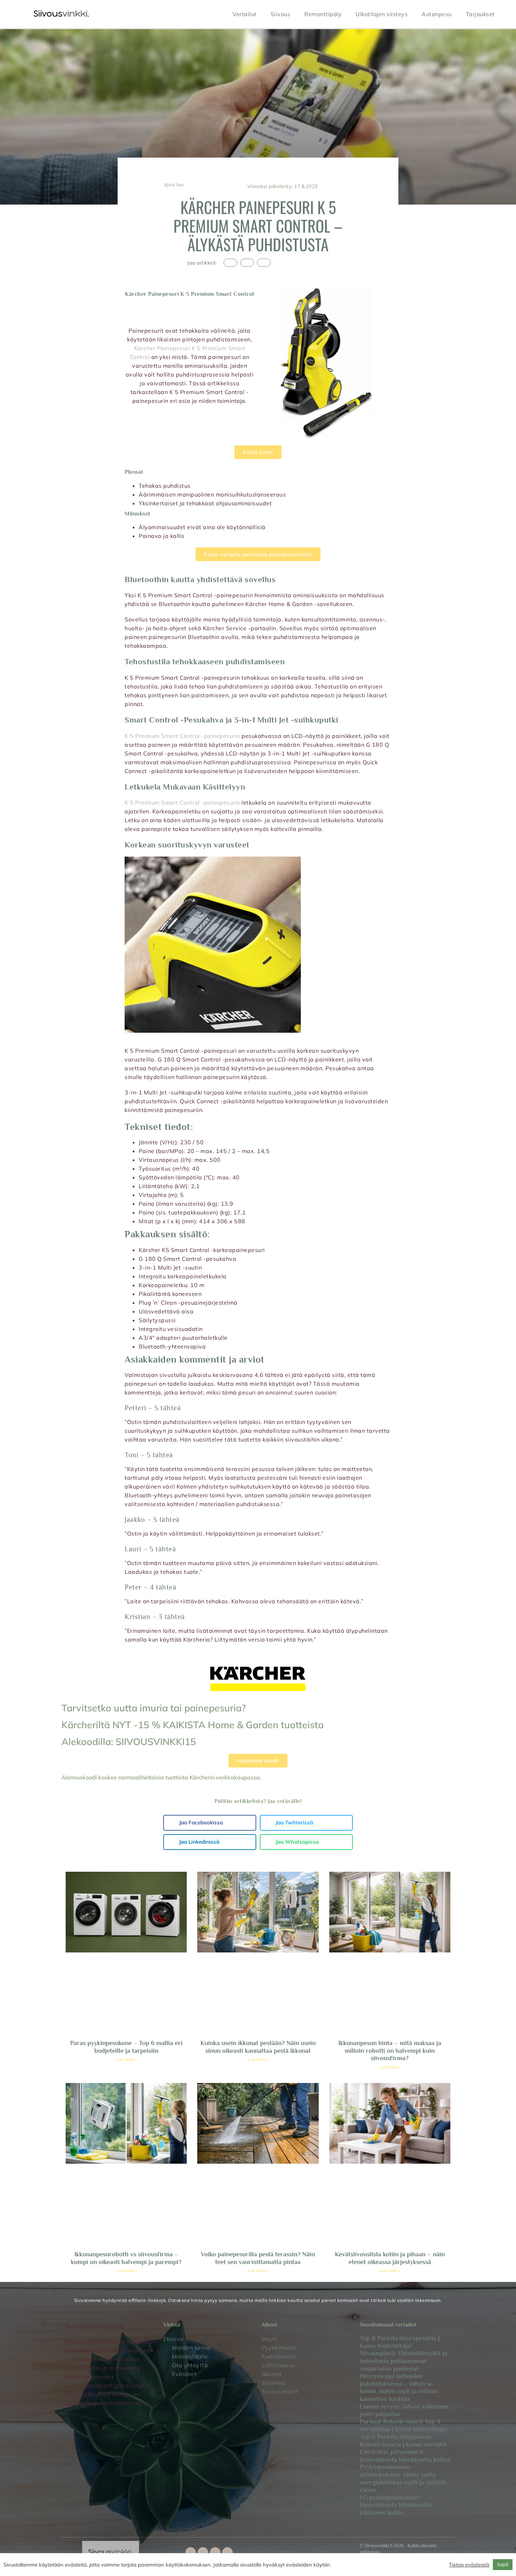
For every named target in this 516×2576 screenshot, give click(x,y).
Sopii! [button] (503, 2564)
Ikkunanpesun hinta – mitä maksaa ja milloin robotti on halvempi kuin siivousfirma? (390, 2051)
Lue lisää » (126, 2059)
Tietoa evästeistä (469, 2565)
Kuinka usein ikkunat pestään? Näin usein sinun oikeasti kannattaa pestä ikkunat (258, 2047)
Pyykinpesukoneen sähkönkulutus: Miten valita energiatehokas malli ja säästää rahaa (403, 2478)
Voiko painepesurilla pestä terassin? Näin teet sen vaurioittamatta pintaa (258, 2258)
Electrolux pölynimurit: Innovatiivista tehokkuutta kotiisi (405, 2456)
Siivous (281, 14)
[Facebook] (191, 2552)
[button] (230, 263)
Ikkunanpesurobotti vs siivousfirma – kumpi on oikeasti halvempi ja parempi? (126, 2258)
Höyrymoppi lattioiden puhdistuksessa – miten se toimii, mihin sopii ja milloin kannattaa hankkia (399, 2387)
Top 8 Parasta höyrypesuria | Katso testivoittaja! (400, 2342)
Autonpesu (437, 14)
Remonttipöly (323, 14)
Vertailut (244, 14)
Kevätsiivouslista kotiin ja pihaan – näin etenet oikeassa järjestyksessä (390, 2258)
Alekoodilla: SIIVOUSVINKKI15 (129, 1742)
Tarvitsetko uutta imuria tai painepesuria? (154, 1708)
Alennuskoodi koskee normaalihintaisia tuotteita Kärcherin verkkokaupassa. (161, 1777)
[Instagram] (215, 2552)
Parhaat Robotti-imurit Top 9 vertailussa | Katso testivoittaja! (403, 2425)
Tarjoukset (480, 14)
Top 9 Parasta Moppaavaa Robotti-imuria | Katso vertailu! (403, 2441)
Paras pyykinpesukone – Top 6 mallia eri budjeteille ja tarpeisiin (126, 2047)
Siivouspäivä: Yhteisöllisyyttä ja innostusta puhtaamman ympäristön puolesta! (403, 2361)
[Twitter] (203, 2552)
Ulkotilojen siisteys (382, 14)
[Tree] (227, 2552)
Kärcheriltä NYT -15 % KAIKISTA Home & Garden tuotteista (193, 1725)
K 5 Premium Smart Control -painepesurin (182, 736)
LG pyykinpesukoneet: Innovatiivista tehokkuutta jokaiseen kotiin (396, 2505)
